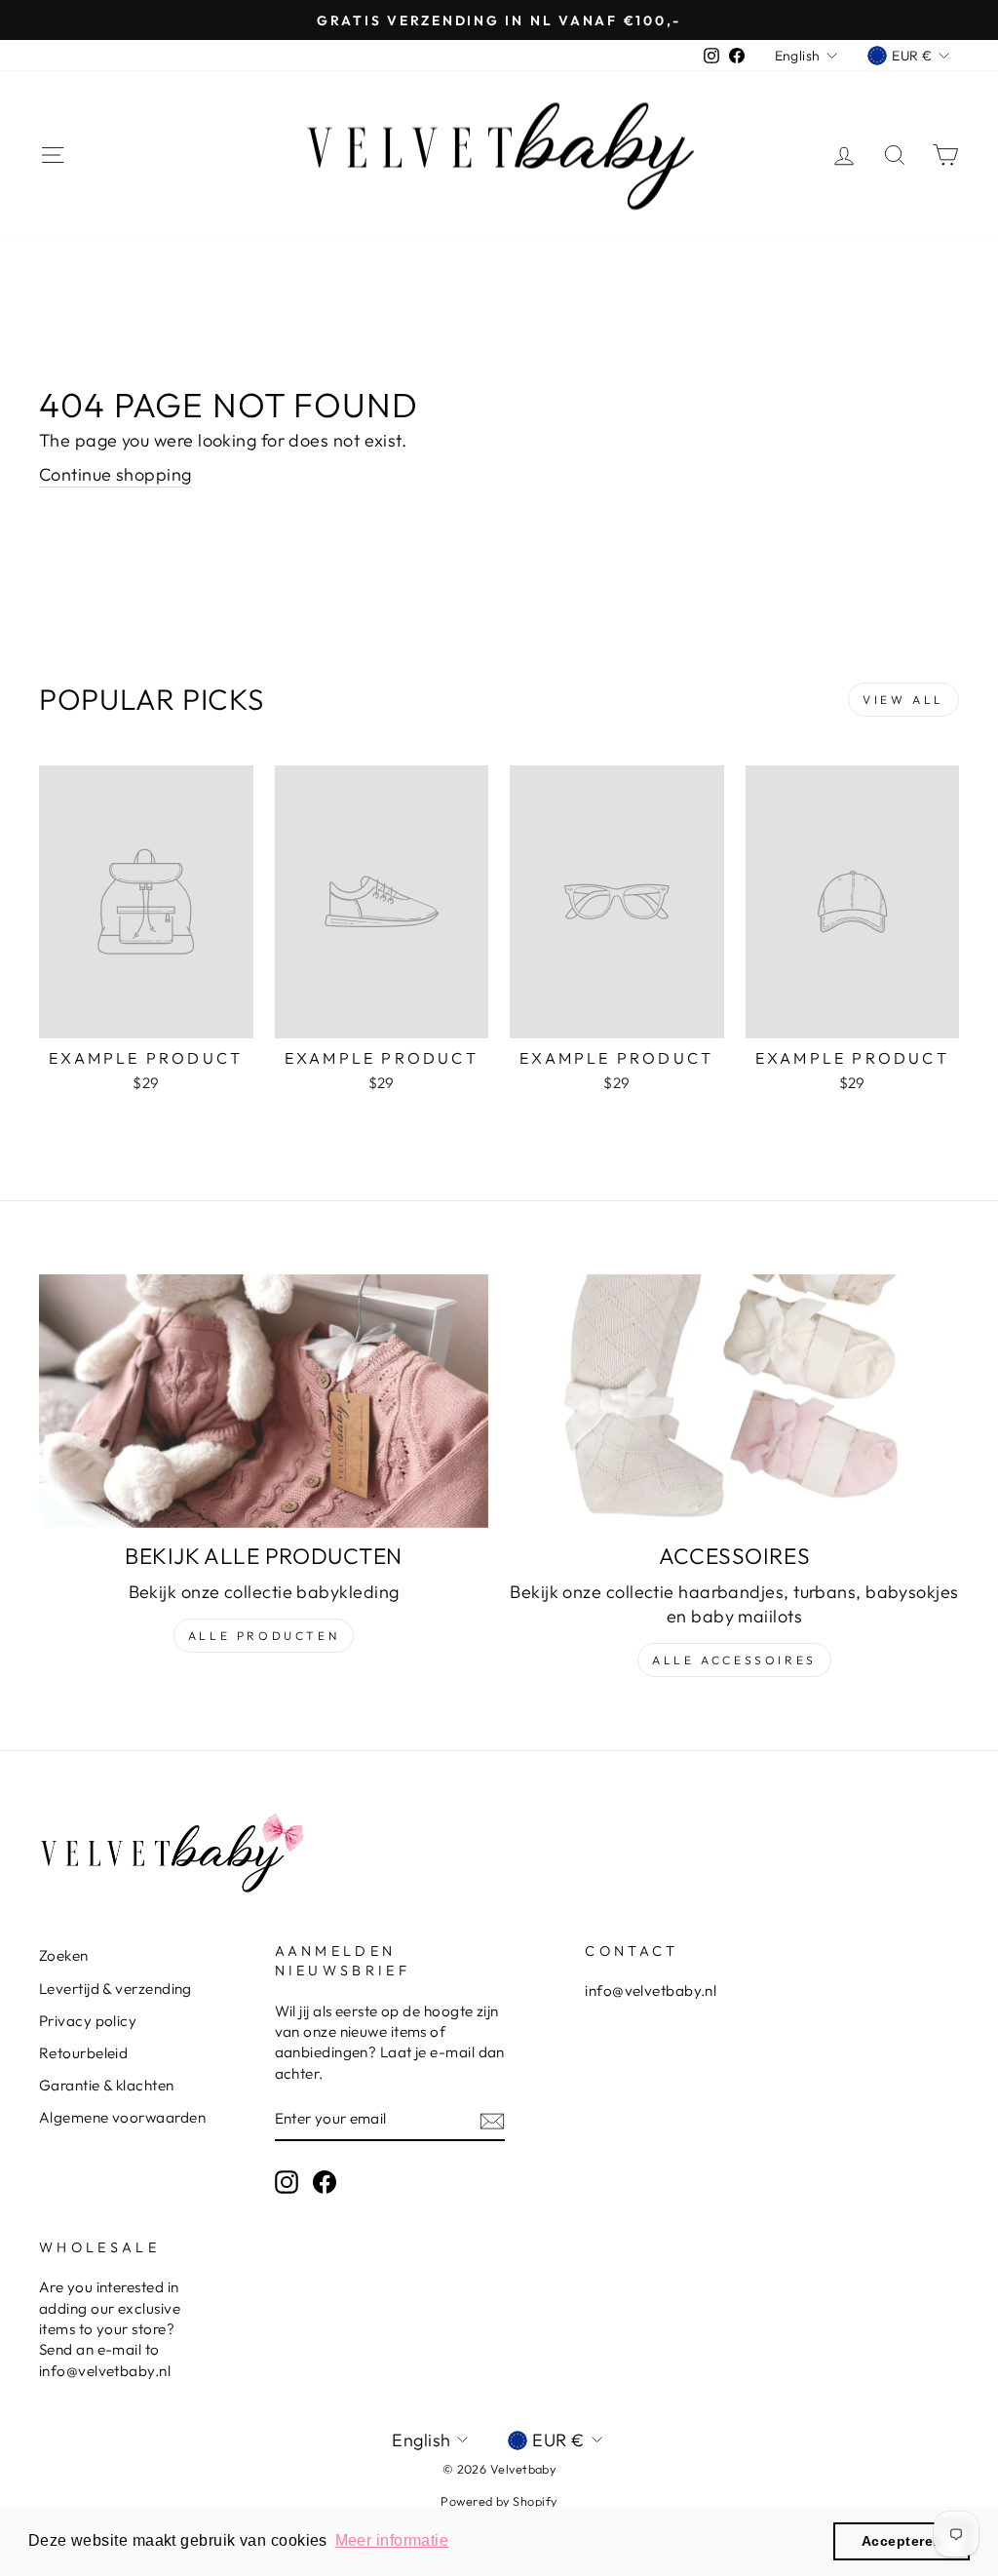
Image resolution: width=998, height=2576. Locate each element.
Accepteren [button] (902, 2541)
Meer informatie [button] (392, 2540)
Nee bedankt (499, 1365)
